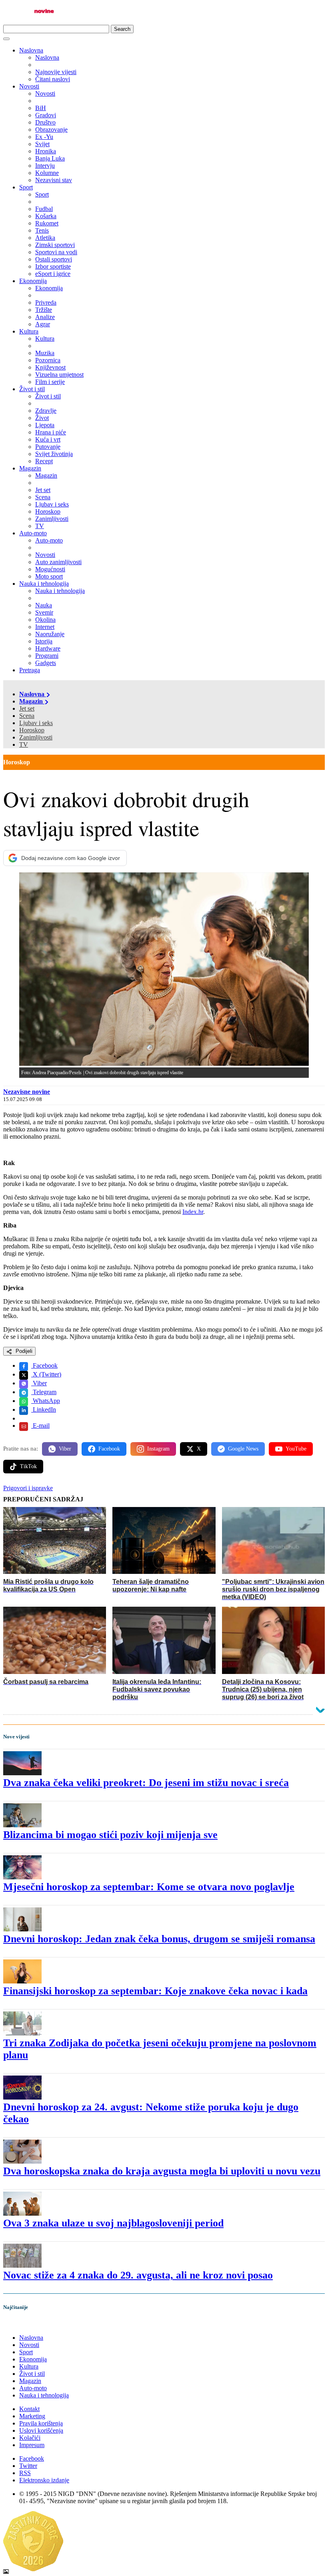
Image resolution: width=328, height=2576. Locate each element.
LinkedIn (44, 1410)
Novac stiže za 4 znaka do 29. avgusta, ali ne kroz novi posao (138, 2275)
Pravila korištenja (41, 2423)
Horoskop (32, 730)
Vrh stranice (26, 2324)
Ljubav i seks (36, 723)
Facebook (44, 1365)
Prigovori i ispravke (28, 1488)
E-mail (40, 1426)
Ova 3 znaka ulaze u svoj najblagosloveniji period (113, 2223)
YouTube (296, 1449)
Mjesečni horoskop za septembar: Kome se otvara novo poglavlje (149, 1887)
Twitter (28, 2466)
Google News (243, 1449)
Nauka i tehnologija (44, 584)
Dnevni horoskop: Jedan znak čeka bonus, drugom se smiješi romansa (159, 1939)
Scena (27, 716)
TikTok (28, 1466)
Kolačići (30, 2438)
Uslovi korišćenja (41, 2430)
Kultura (29, 331)
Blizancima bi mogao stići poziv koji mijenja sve (110, 1835)
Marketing (32, 2416)
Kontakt (29, 2409)
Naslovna (31, 50)
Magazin (30, 468)
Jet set (27, 708)
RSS (25, 2473)
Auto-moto (33, 533)
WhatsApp (46, 1401)
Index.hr (193, 1212)
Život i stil (32, 389)
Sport (26, 187)
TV (24, 744)
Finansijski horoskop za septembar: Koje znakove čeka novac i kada (155, 1991)
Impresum (32, 2445)
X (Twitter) (46, 1374)
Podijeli (23, 1351)
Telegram (44, 1392)
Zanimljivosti (36, 737)
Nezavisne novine (27, 1092)
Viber (39, 1383)
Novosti (29, 86)
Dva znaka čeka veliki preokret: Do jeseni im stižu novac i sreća (146, 1783)
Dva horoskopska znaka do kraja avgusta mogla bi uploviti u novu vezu (162, 2171)
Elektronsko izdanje (44, 2480)
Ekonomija (33, 281)
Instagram (158, 1449)
